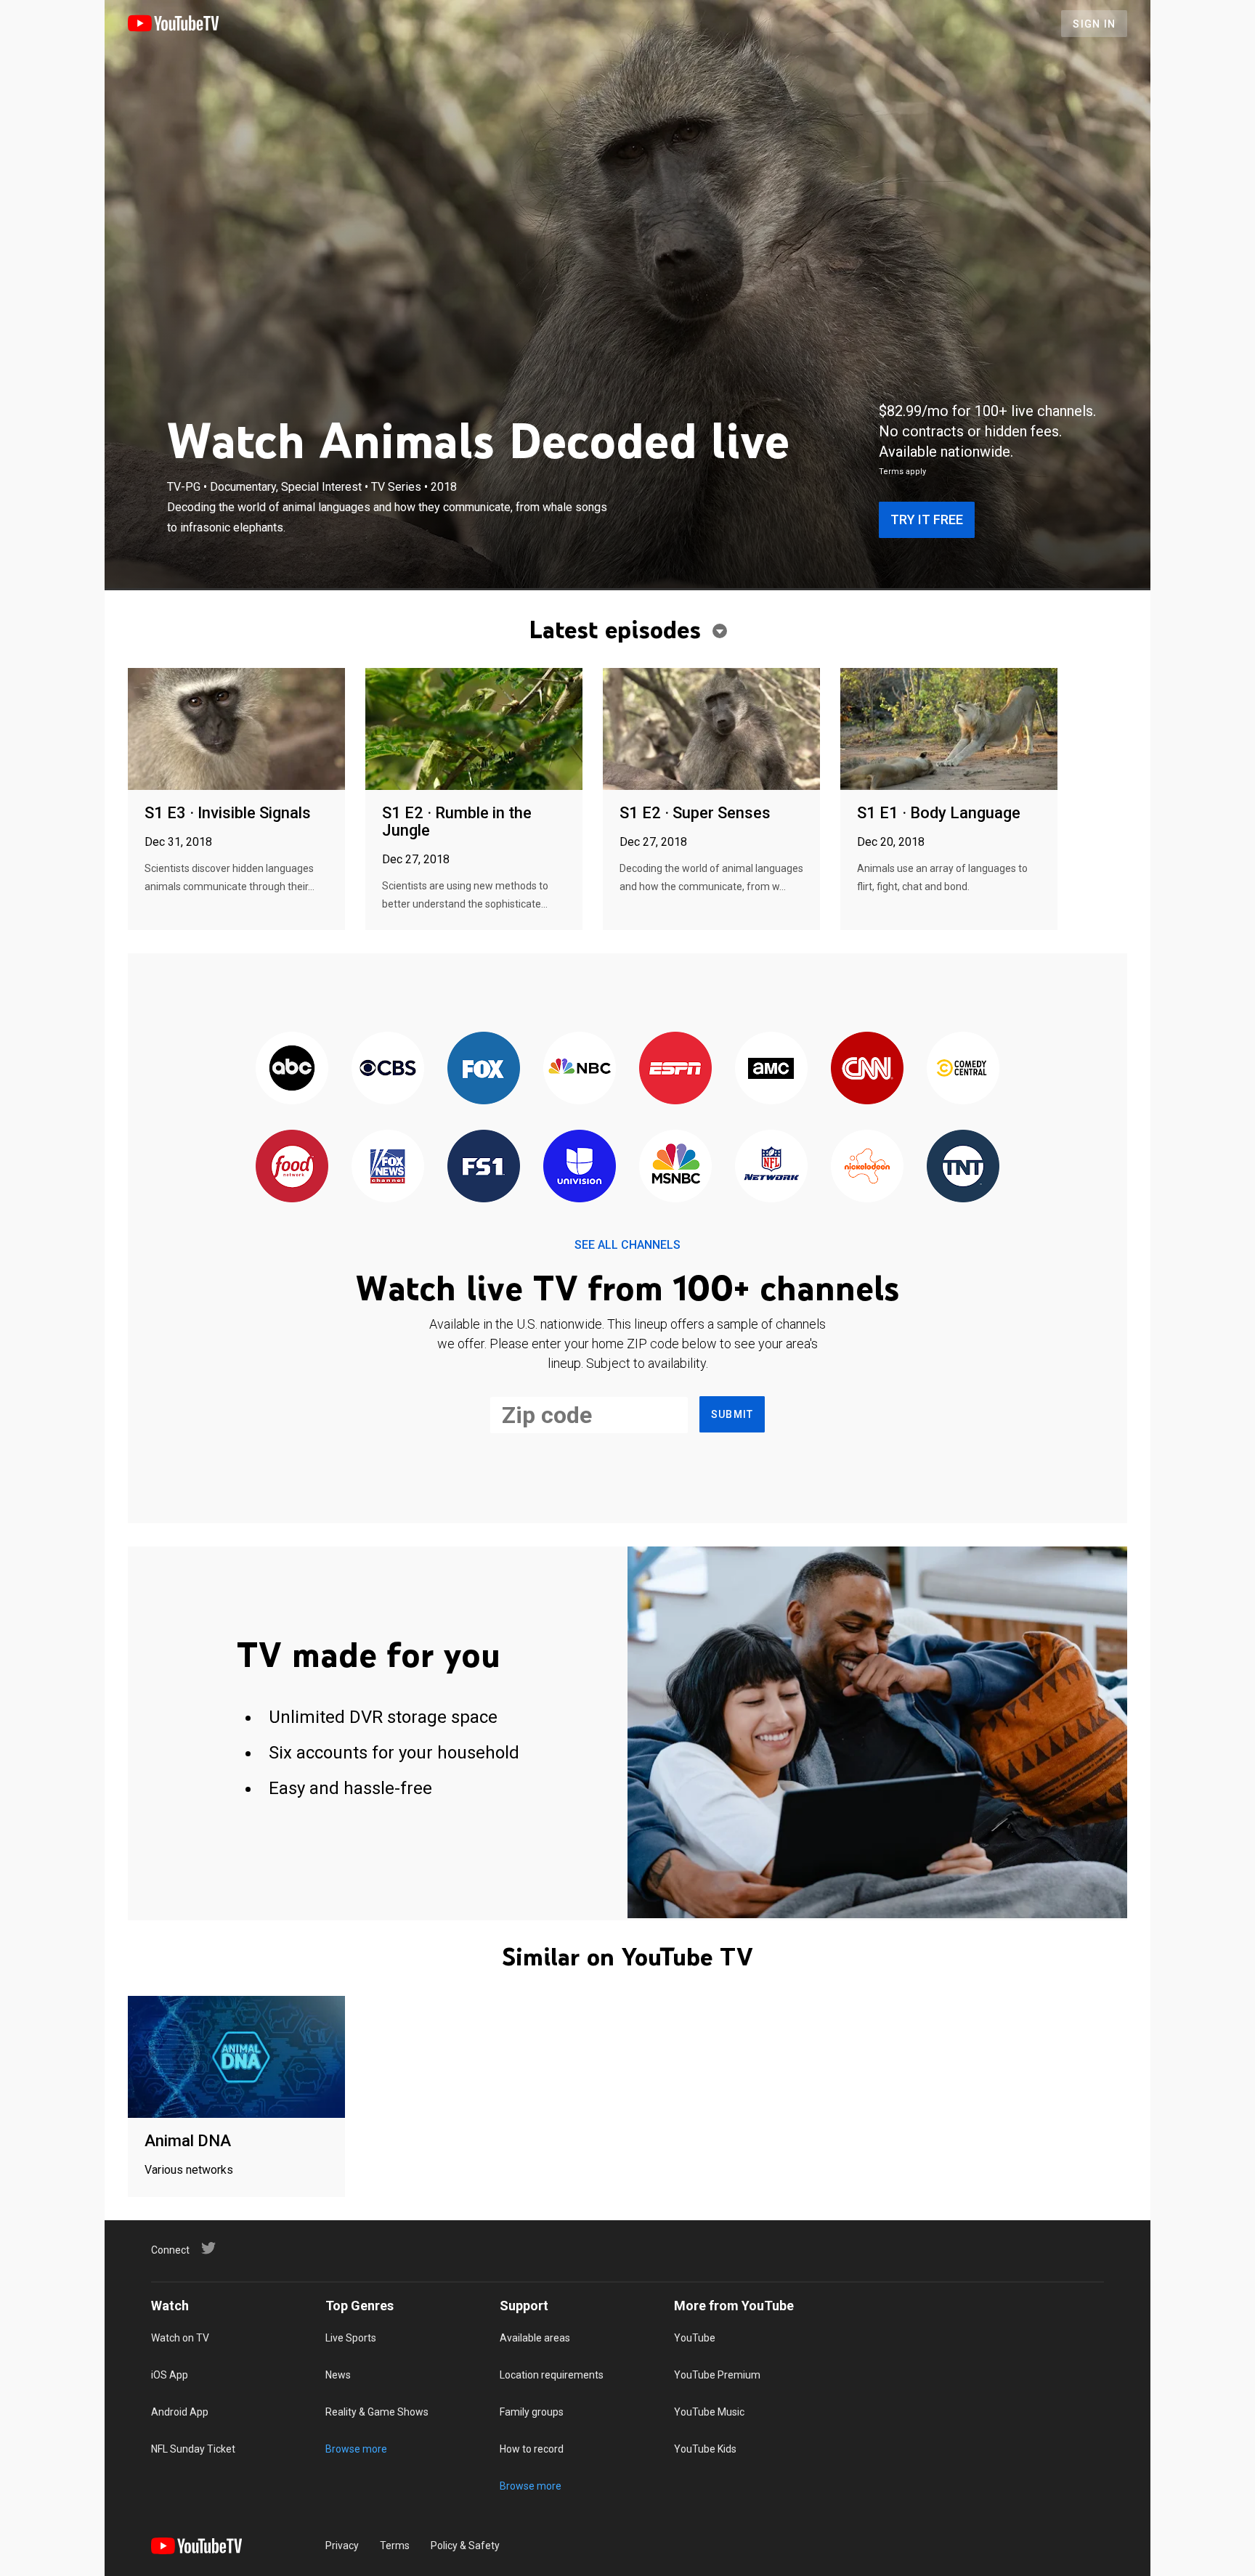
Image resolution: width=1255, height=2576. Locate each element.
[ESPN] (675, 1069)
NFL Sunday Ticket (193, 2449)
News (338, 2375)
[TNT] (963, 1167)
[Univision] (580, 1167)
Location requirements (552, 2375)
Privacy (342, 2546)
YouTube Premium (717, 2375)
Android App (180, 2412)
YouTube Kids (705, 2449)
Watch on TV (180, 2338)
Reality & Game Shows (377, 2412)
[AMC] (771, 1069)
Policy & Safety (465, 2546)
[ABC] (292, 1069)
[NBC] (580, 1069)
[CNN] (867, 1069)
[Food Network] (292, 1167)
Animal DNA (188, 2141)
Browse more (356, 2449)
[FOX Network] (484, 1069)
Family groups (532, 2412)
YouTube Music (709, 2412)
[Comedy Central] (963, 1069)
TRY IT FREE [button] (927, 519)
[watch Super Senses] (711, 730)
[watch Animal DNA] (236, 2058)
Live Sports (351, 2338)
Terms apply (902, 472)
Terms (395, 2546)
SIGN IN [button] (1094, 24)
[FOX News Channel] (388, 1167)
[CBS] (388, 1069)
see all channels (627, 1245)
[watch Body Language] (949, 730)
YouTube (695, 2338)
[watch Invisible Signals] (236, 730)
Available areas (535, 2338)
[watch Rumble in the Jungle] (474, 730)
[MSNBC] (675, 1167)
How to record (532, 2449)
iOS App (170, 2375)
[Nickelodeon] (867, 1167)
